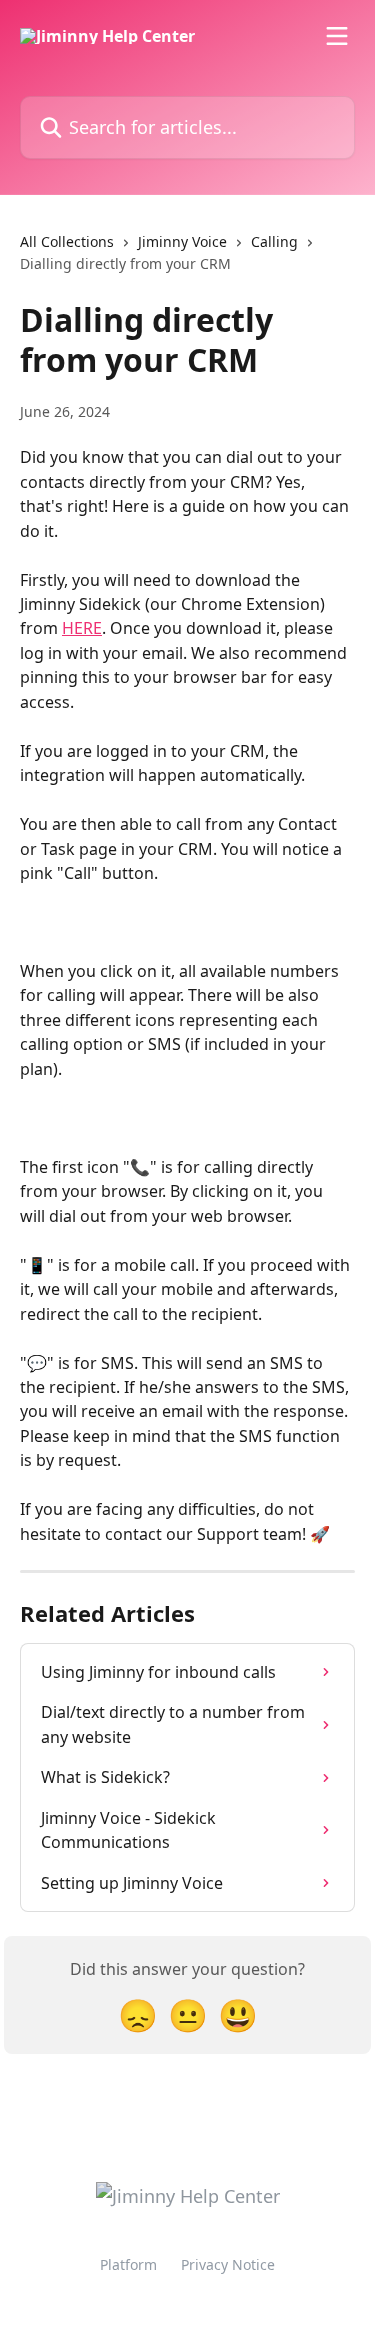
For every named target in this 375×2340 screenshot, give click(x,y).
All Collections (67, 241)
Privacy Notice (228, 2264)
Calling (274, 241)
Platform (128, 2264)
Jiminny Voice (182, 241)
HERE (82, 628)
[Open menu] (337, 36)
